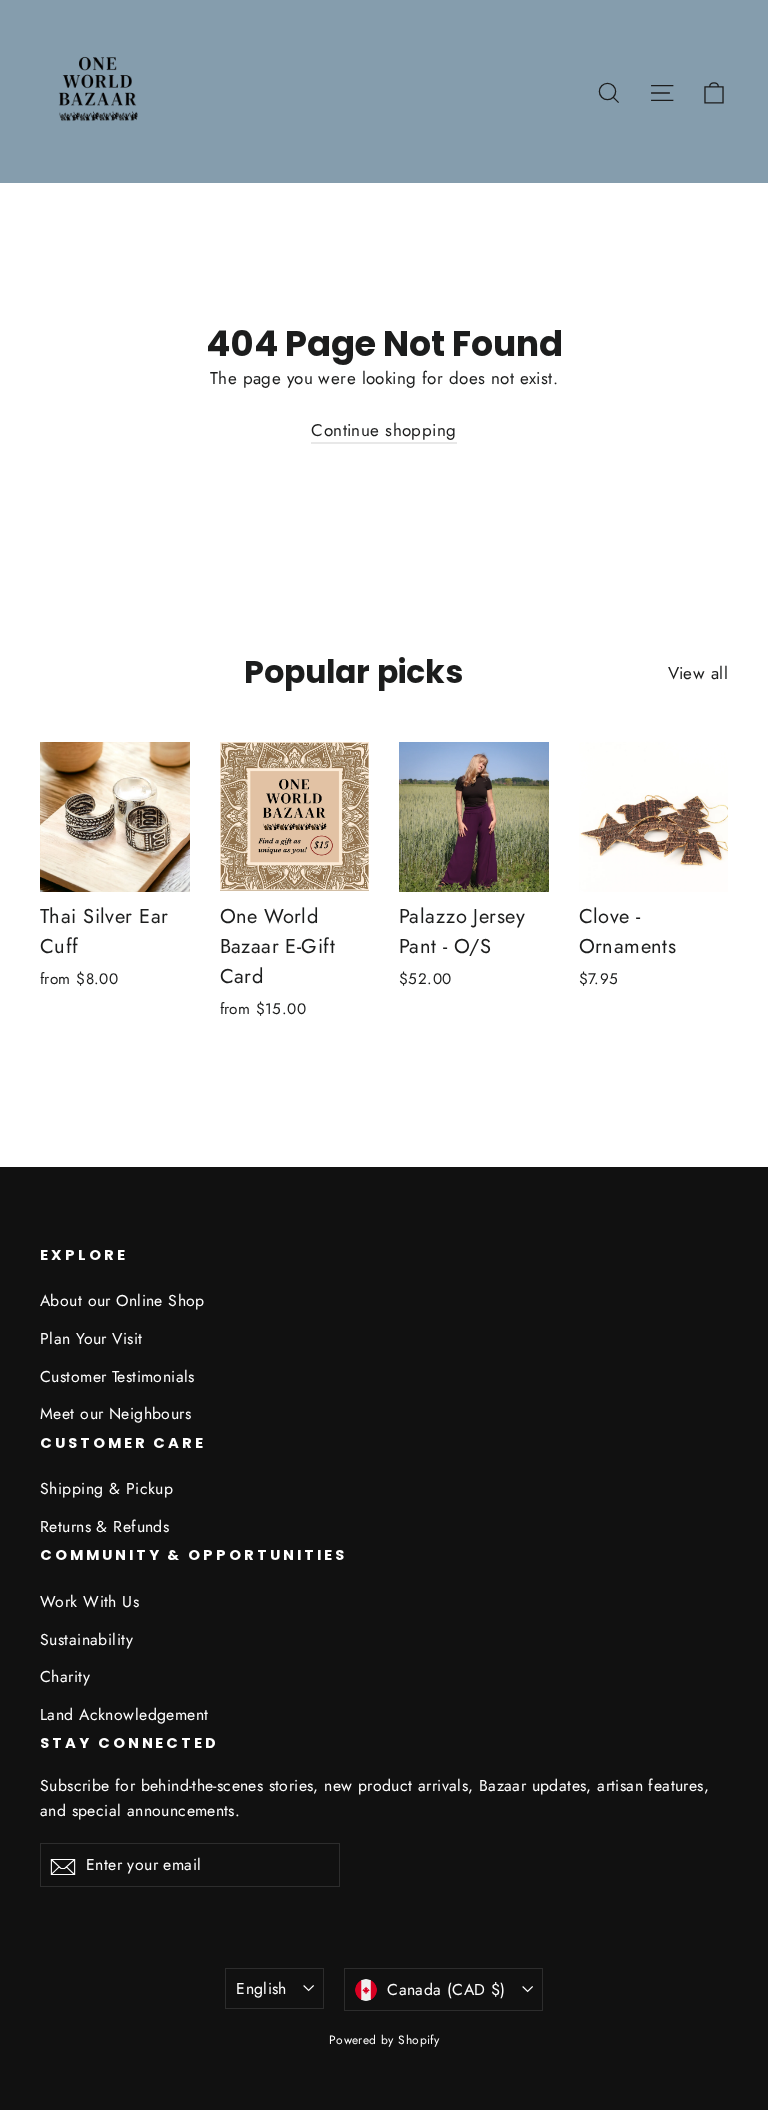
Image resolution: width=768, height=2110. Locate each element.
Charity (65, 1676)
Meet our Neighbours (115, 1413)
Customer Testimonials (117, 1376)
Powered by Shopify (384, 2040)
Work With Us (89, 1601)
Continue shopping (383, 430)
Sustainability (86, 1639)
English (261, 1988)
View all (698, 673)
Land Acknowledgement (124, 1714)
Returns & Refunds (104, 1526)
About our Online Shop (122, 1300)
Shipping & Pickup (106, 1488)
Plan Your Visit (91, 1338)
